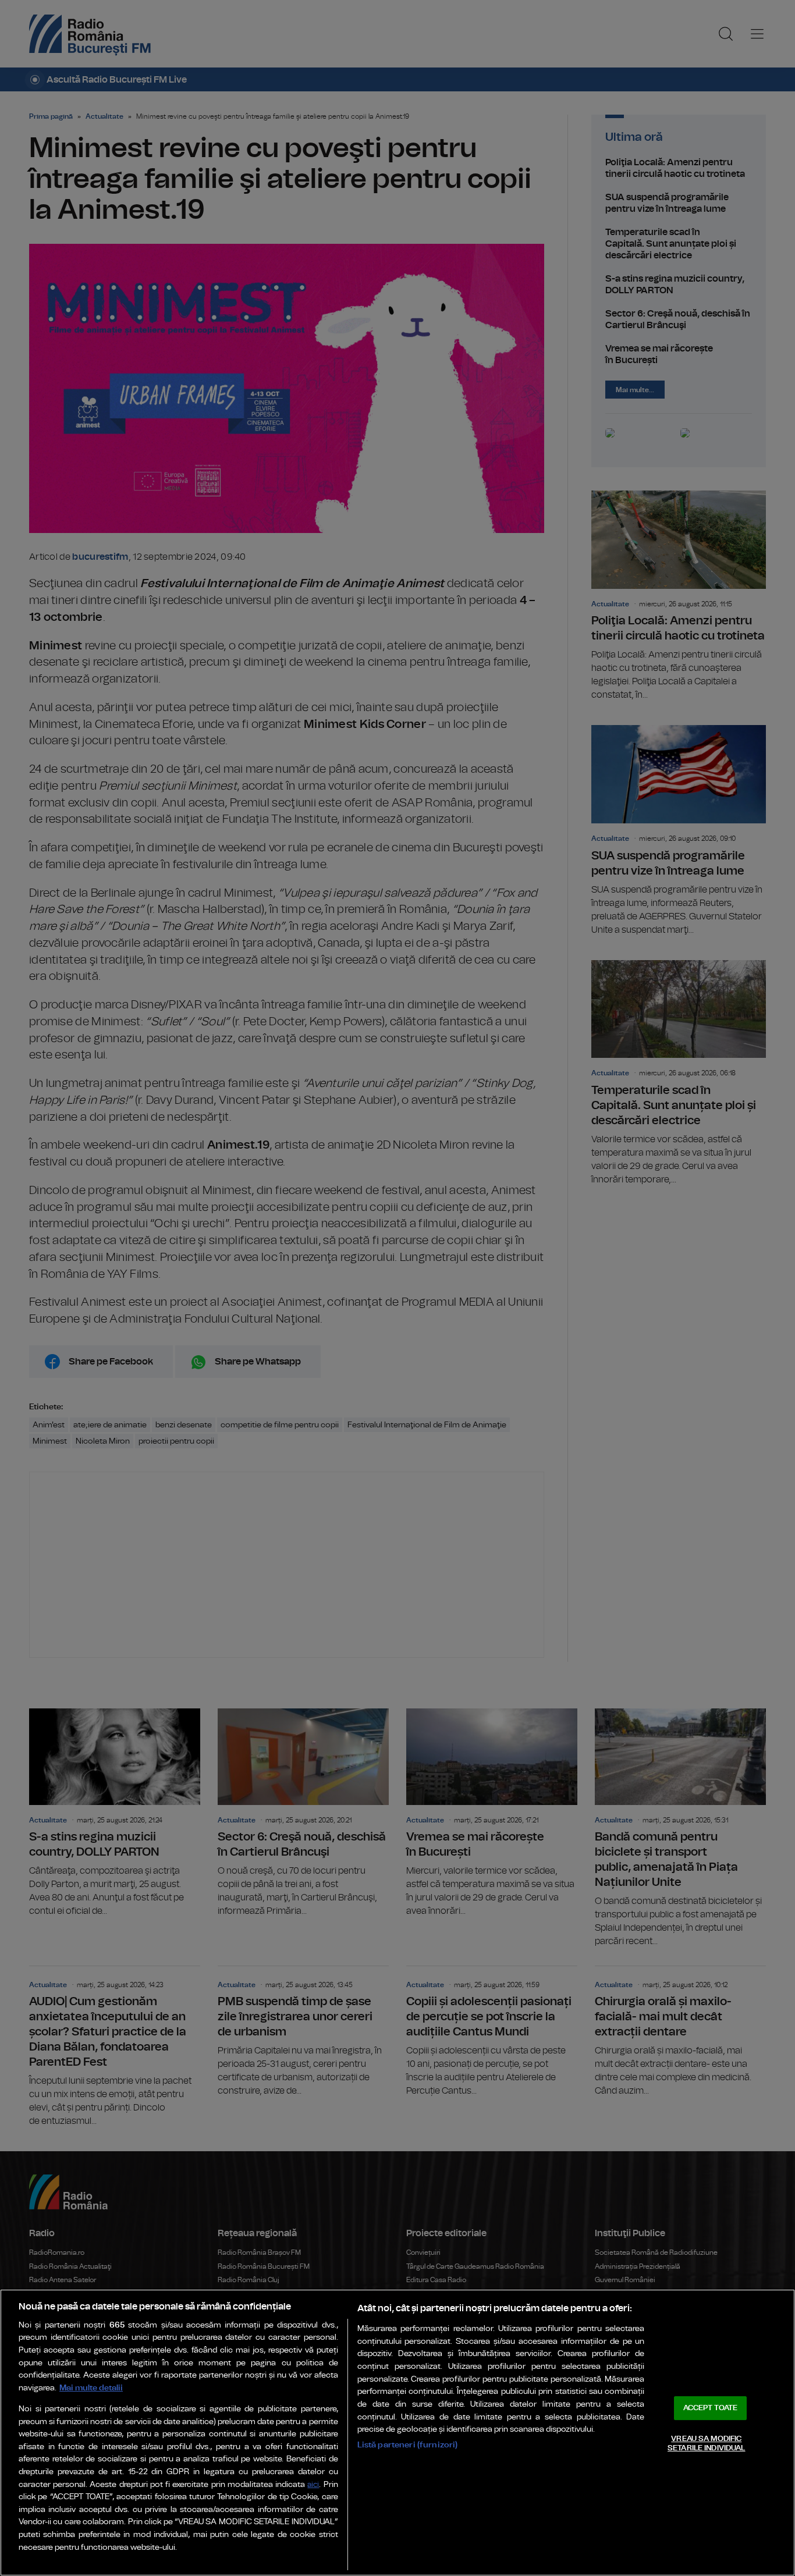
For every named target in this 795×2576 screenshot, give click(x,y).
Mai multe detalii (91, 2388)
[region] (397, 2433)
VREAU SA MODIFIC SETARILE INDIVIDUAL (706, 2444)
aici (313, 2485)
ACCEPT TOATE (711, 2408)
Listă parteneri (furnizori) (408, 2445)
